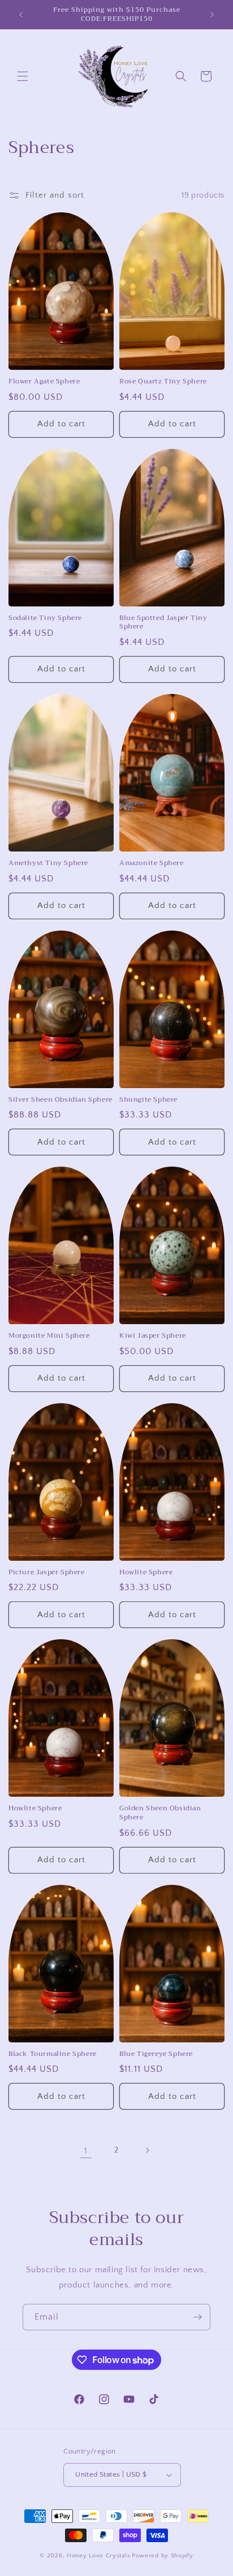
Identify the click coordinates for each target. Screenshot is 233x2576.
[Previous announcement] (21, 15)
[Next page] (147, 2150)
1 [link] (86, 2151)
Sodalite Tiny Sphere (45, 618)
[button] (23, 76)
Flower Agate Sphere (44, 382)
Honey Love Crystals (98, 2556)
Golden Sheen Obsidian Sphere (160, 1813)
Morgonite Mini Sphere (49, 1336)
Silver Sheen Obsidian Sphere (61, 1100)
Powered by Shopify (163, 2556)
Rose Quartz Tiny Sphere (163, 382)
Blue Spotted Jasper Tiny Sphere (163, 623)
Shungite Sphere (148, 1100)
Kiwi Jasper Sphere (153, 1336)
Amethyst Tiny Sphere (48, 863)
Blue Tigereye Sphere (156, 2054)
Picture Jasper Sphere (47, 1573)
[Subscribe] (197, 2317)
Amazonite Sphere (152, 863)
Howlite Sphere (146, 1573)
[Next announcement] (212, 15)
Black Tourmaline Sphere (53, 2054)
